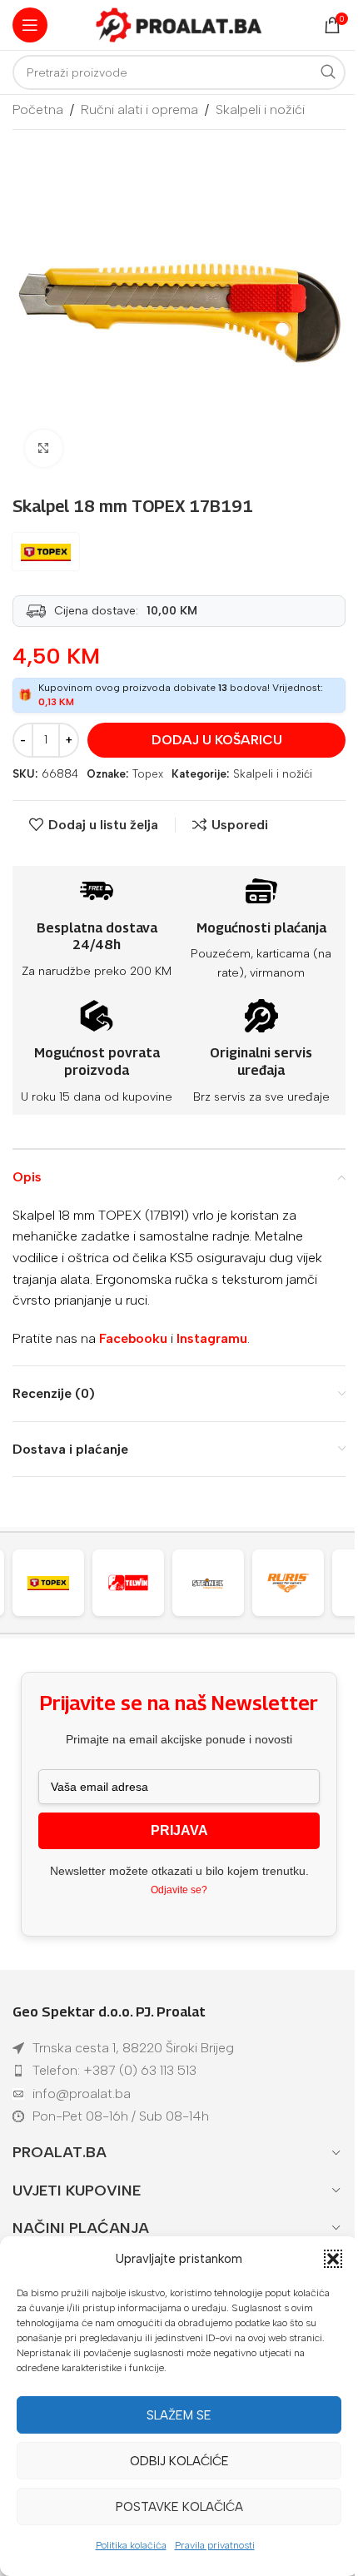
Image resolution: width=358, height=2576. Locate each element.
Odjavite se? (179, 1890)
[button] (333, 2259)
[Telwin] (59, 1583)
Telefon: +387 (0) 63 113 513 (114, 2070)
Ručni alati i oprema (139, 109)
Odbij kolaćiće (179, 2461)
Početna (38, 109)
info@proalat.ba (82, 2094)
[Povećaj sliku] (44, 448)
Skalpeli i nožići (260, 109)
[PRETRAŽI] (328, 72)
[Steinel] (139, 1583)
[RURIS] (219, 1583)
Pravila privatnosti (215, 2545)
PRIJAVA (179, 1830)
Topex (148, 774)
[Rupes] (299, 1583)
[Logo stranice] (179, 24)
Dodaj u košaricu (217, 740)
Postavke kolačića (179, 2507)
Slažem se (179, 2415)
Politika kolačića (131, 2545)
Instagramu (212, 1338)
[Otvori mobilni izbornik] (30, 25)
